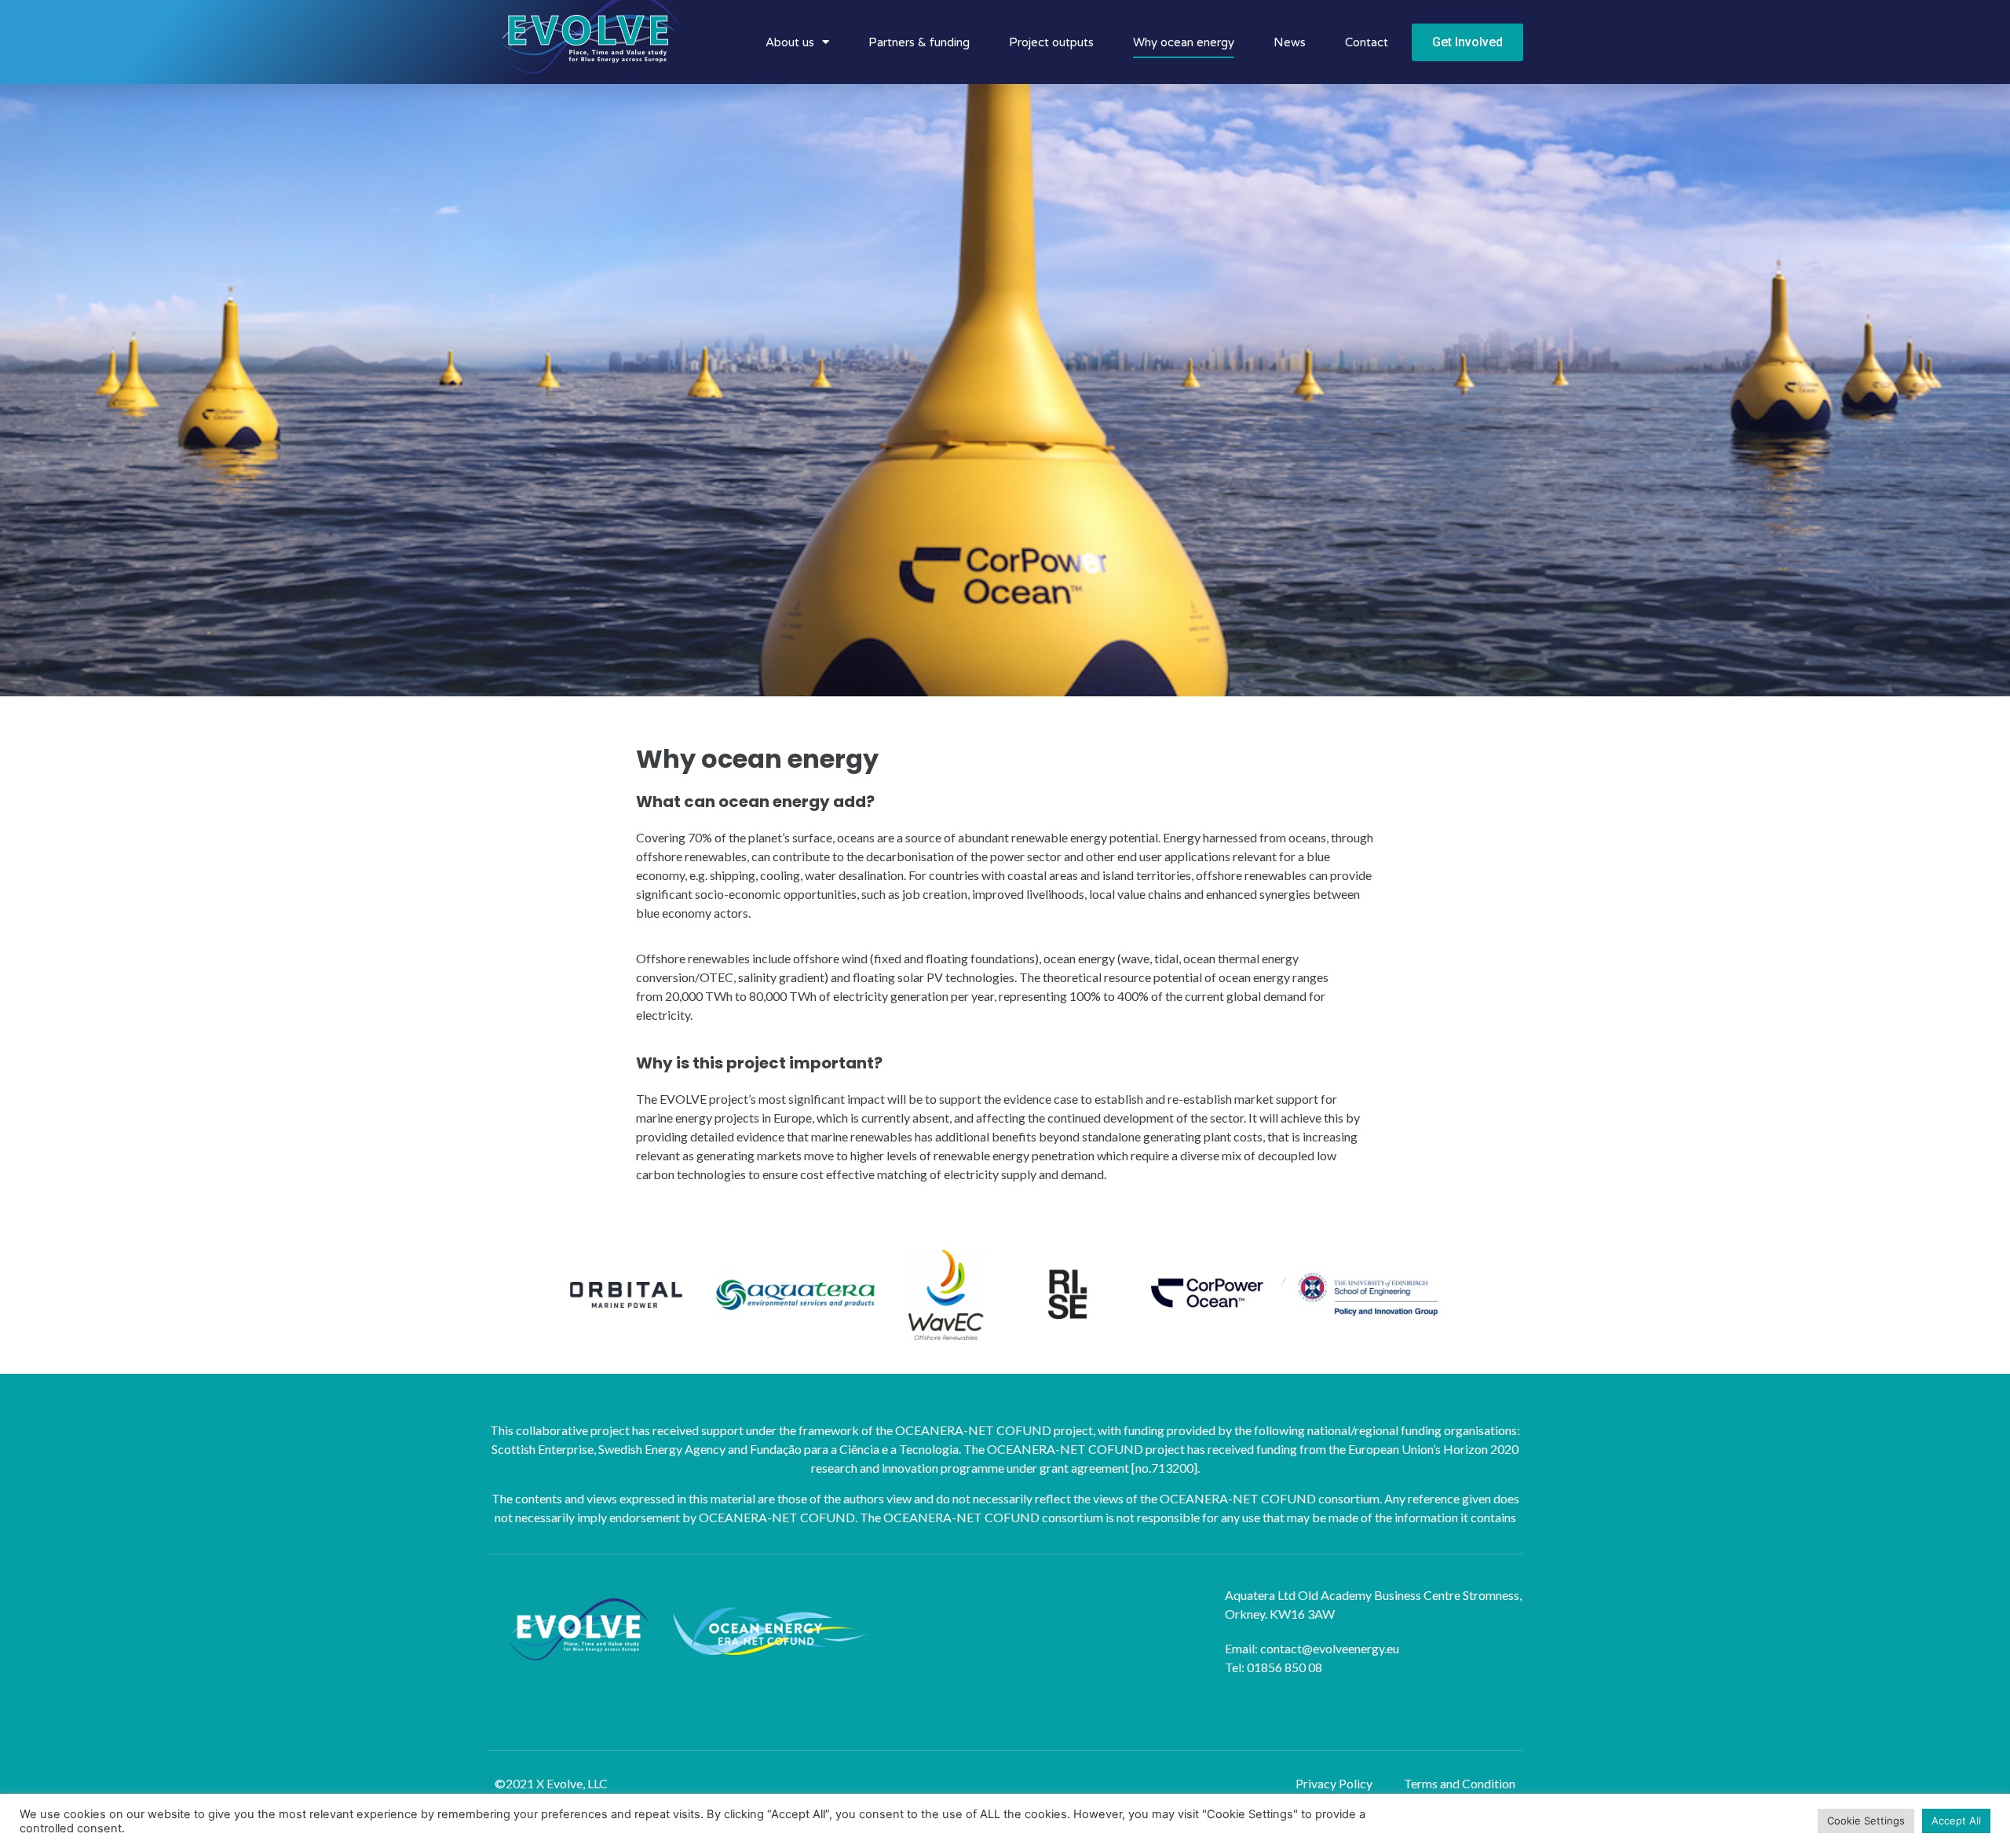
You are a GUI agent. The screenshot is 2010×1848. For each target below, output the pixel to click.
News (1290, 42)
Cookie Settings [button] (1866, 1821)
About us (790, 42)
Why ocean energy (1184, 42)
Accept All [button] (1956, 1821)
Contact (1367, 42)
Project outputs (1051, 42)
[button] (1467, 42)
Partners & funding (919, 42)
